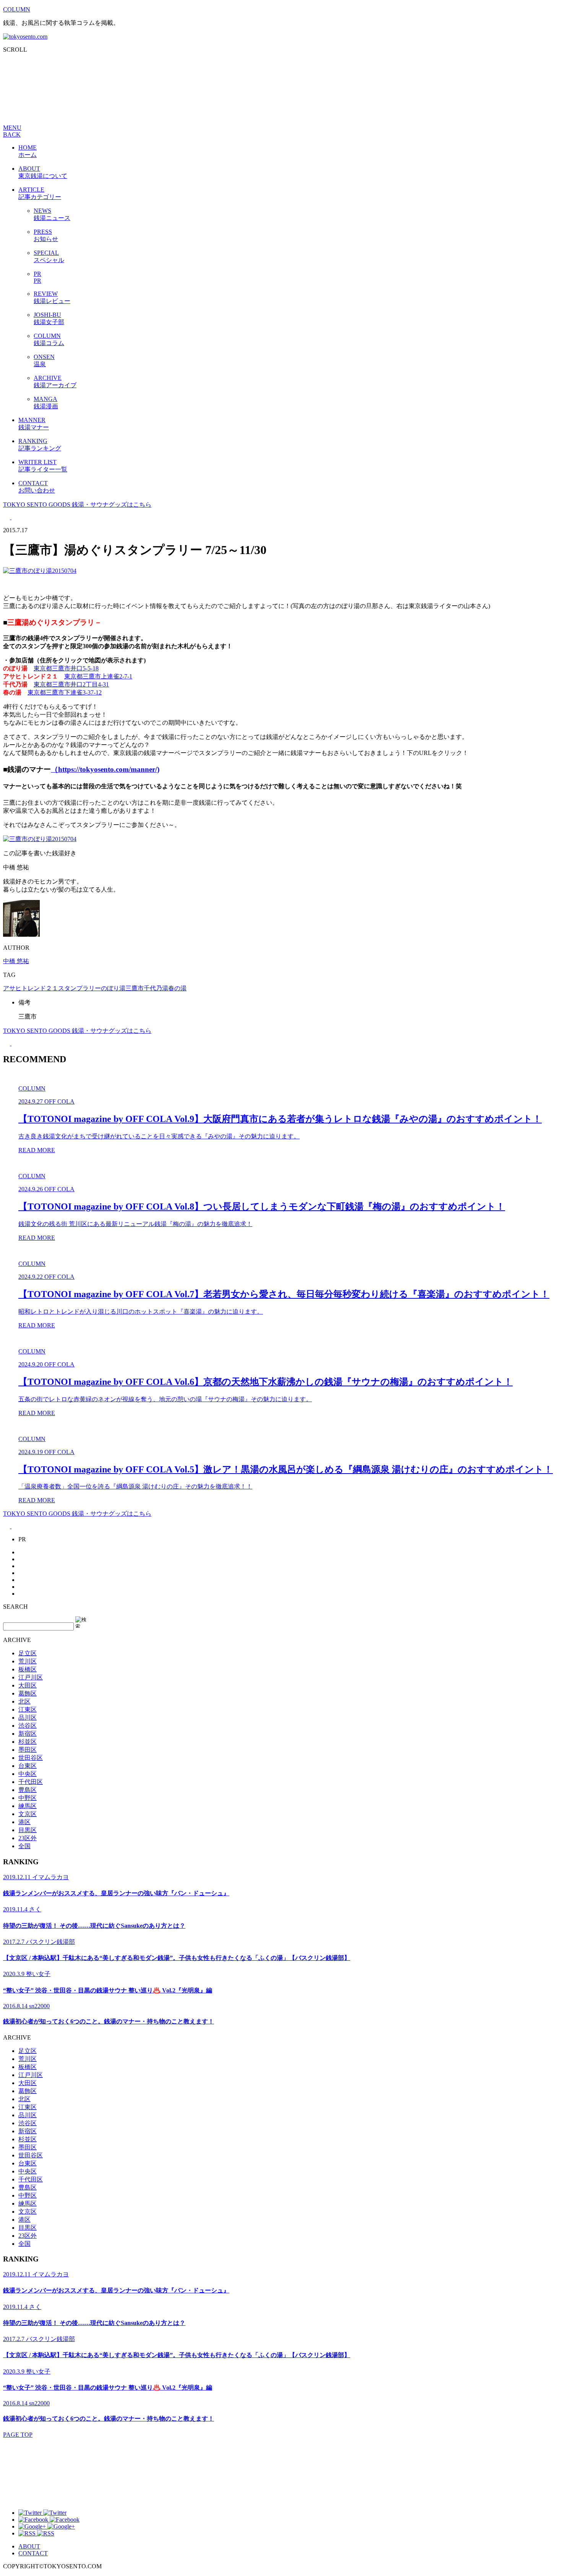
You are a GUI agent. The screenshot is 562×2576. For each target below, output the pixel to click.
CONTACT (33, 2553)
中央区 (28, 1774)
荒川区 (28, 1661)
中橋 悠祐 (16, 961)
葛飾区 (28, 1693)
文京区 (28, 1814)
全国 (24, 1846)
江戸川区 (31, 1677)
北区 (24, 1701)
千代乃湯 (156, 988)
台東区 (28, 1766)
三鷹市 (135, 988)
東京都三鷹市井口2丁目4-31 (71, 684)
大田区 (28, 1685)
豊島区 (28, 1790)
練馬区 (28, 1806)
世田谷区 (31, 1758)
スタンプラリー (80, 988)
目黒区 (28, 1830)
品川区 (28, 1718)
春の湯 (177, 988)
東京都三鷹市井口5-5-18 (66, 668)
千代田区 (31, 1782)
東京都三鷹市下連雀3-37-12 (65, 692)
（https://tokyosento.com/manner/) (105, 769)
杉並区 (28, 1742)
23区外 (28, 1838)
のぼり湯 (113, 988)
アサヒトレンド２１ (31, 988)
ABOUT (29, 2546)
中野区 (28, 1798)
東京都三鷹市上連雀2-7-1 (98, 676)
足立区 (28, 1653)
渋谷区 (28, 1726)
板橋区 (28, 1669)
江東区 (28, 1709)
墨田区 (28, 1750)
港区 (24, 1822)
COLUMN (17, 9)
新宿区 (28, 1734)
